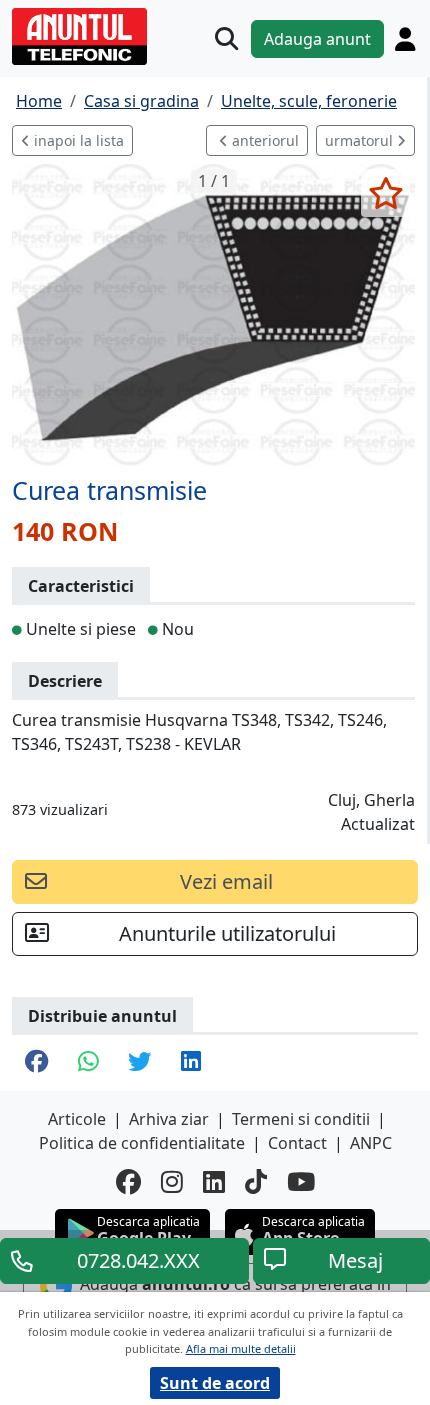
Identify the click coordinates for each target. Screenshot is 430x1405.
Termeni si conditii (301, 1119)
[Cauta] (226, 38)
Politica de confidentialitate (142, 1143)
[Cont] (405, 39)
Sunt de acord (215, 1383)
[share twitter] (139, 1063)
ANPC (371, 1143)
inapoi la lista (77, 140)
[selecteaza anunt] (385, 193)
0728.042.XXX (138, 1260)
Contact (297, 1143)
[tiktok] (256, 1182)
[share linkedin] (191, 1063)
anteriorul (263, 140)
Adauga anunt (317, 39)
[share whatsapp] (88, 1063)
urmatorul (361, 140)
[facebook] (128, 1182)
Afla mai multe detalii (241, 1348)
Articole (77, 1119)
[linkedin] (214, 1182)
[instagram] (172, 1182)
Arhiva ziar (169, 1119)
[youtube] (301, 1182)
